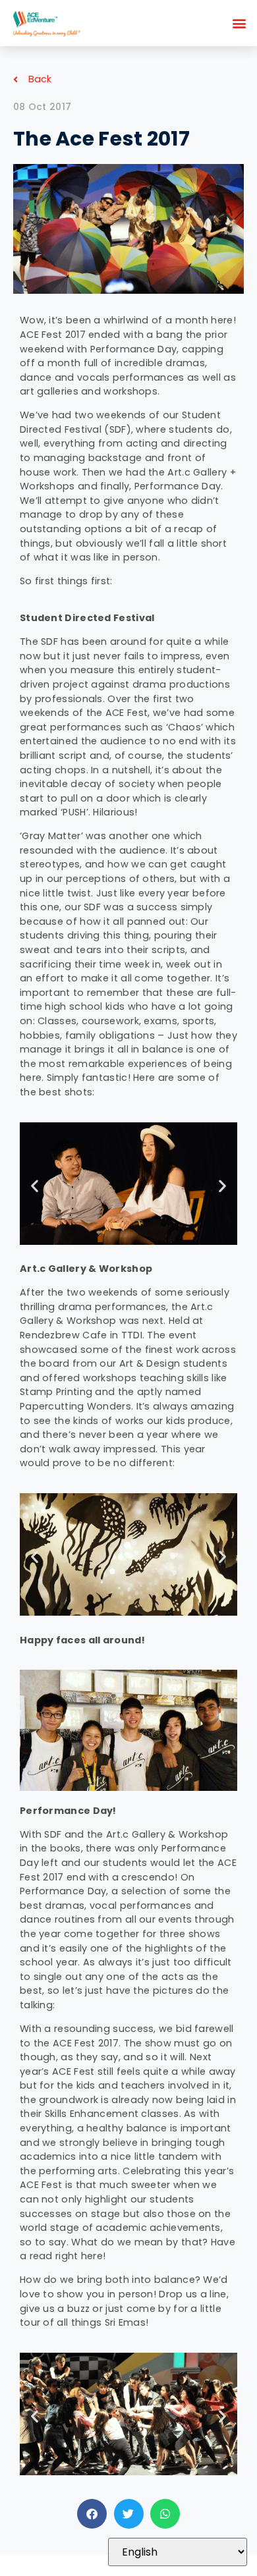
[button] (240, 23)
